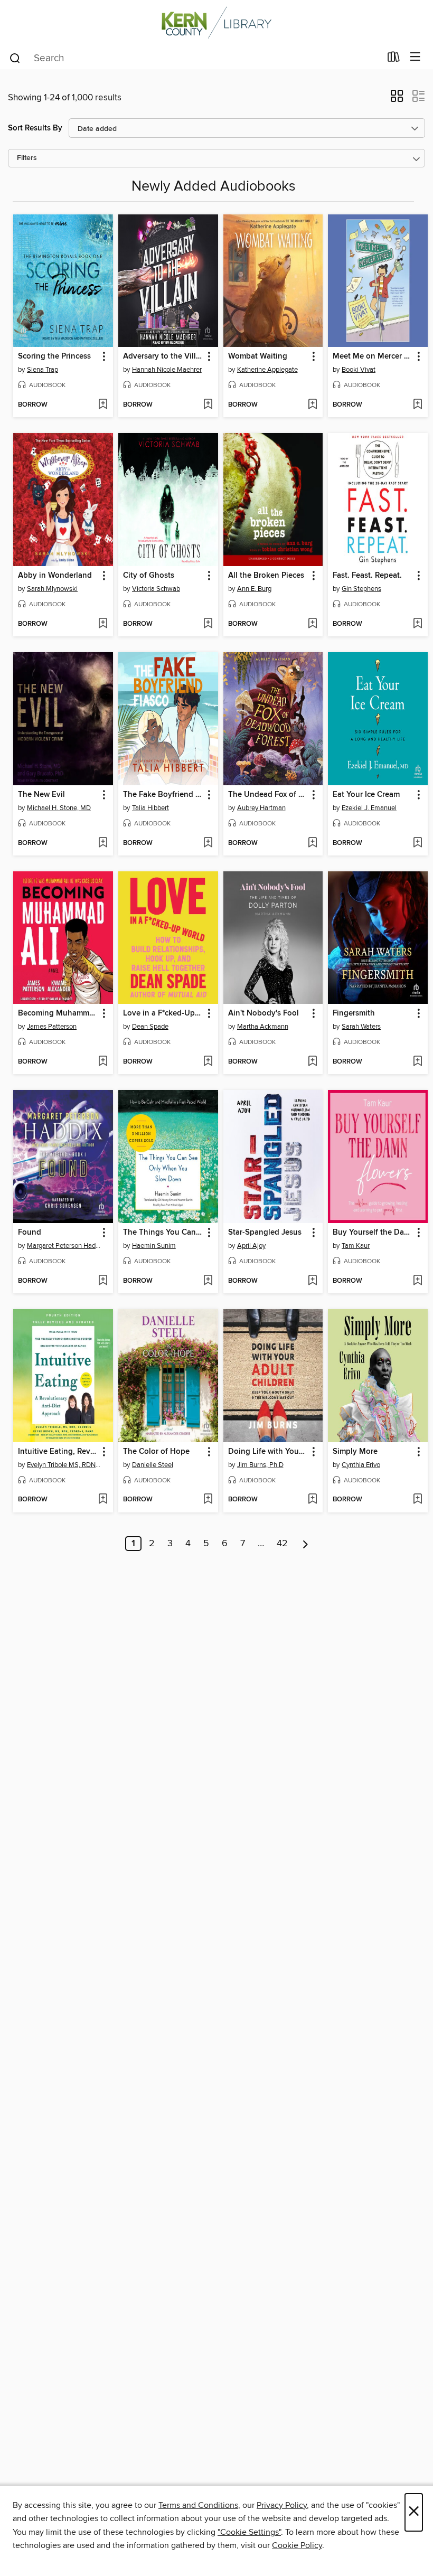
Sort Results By (35, 128)
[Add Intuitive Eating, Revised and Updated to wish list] (103, 1500)
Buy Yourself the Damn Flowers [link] (373, 1233)
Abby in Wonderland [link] (55, 576)
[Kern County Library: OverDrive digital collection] (216, 22)
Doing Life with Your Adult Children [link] (268, 1452)
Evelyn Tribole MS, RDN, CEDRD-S (64, 1465)
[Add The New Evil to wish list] (103, 843)
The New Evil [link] (41, 795)
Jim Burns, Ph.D (260, 1465)
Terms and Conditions (198, 2505)
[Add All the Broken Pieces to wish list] (312, 624)
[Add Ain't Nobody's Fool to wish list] (312, 1062)
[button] (397, 99)
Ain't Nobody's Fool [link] (263, 1013)
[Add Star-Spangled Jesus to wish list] (312, 1281)
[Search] (15, 58)
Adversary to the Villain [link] (163, 356)
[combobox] (195, 58)
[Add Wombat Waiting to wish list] (312, 405)
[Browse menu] (415, 57)
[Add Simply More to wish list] (417, 1500)
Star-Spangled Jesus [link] (265, 1233)
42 (282, 1544)
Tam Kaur (356, 1246)
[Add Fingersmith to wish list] (417, 1062)
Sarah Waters (361, 1027)
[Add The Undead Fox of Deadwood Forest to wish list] (312, 843)
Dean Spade (150, 1027)
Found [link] (30, 1233)
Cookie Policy (297, 2545)
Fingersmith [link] (354, 1013)
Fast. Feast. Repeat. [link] (367, 576)
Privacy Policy (282, 2505)
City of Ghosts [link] (149, 576)
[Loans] (394, 59)
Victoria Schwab (156, 589)
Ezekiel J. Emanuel (369, 808)
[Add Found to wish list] (103, 1281)
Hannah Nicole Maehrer (167, 370)
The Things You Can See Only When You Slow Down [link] (163, 1233)
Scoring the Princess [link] (54, 356)
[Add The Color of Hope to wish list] (208, 1500)
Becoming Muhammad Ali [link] (58, 1013)
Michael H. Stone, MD (59, 808)
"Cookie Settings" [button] (249, 2532)
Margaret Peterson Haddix (64, 1246)
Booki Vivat (359, 370)
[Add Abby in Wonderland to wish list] (103, 624)
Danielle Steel (153, 1465)
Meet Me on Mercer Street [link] (373, 356)
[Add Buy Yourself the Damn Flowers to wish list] (417, 1281)
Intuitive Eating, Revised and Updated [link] (58, 1452)
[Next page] (305, 1544)
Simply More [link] (355, 1452)
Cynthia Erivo (361, 1465)
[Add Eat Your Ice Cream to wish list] (417, 843)
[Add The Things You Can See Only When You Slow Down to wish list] (208, 1281)
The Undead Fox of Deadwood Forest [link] (268, 795)
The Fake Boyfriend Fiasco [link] (163, 795)
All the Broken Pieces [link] (266, 576)
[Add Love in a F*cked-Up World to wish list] (208, 1062)
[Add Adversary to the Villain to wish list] (208, 405)
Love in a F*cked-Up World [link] (163, 1013)
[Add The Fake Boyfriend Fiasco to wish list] (208, 843)
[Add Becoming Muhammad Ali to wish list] (103, 1062)
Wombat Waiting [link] (258, 356)
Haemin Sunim (154, 1246)
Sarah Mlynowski (52, 589)
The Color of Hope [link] (156, 1452)
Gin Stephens (361, 589)
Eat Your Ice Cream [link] (366, 795)
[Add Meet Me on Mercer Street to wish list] (417, 405)
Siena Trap (43, 370)
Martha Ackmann (263, 1027)
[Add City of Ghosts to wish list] (208, 624)
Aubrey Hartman (261, 808)
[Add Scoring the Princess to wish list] (103, 405)
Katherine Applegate (267, 370)
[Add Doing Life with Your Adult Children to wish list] (312, 1500)
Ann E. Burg (254, 589)
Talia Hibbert (150, 808)
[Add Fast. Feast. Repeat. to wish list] (417, 624)
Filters (27, 158)
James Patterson (52, 1027)
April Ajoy (251, 1246)
